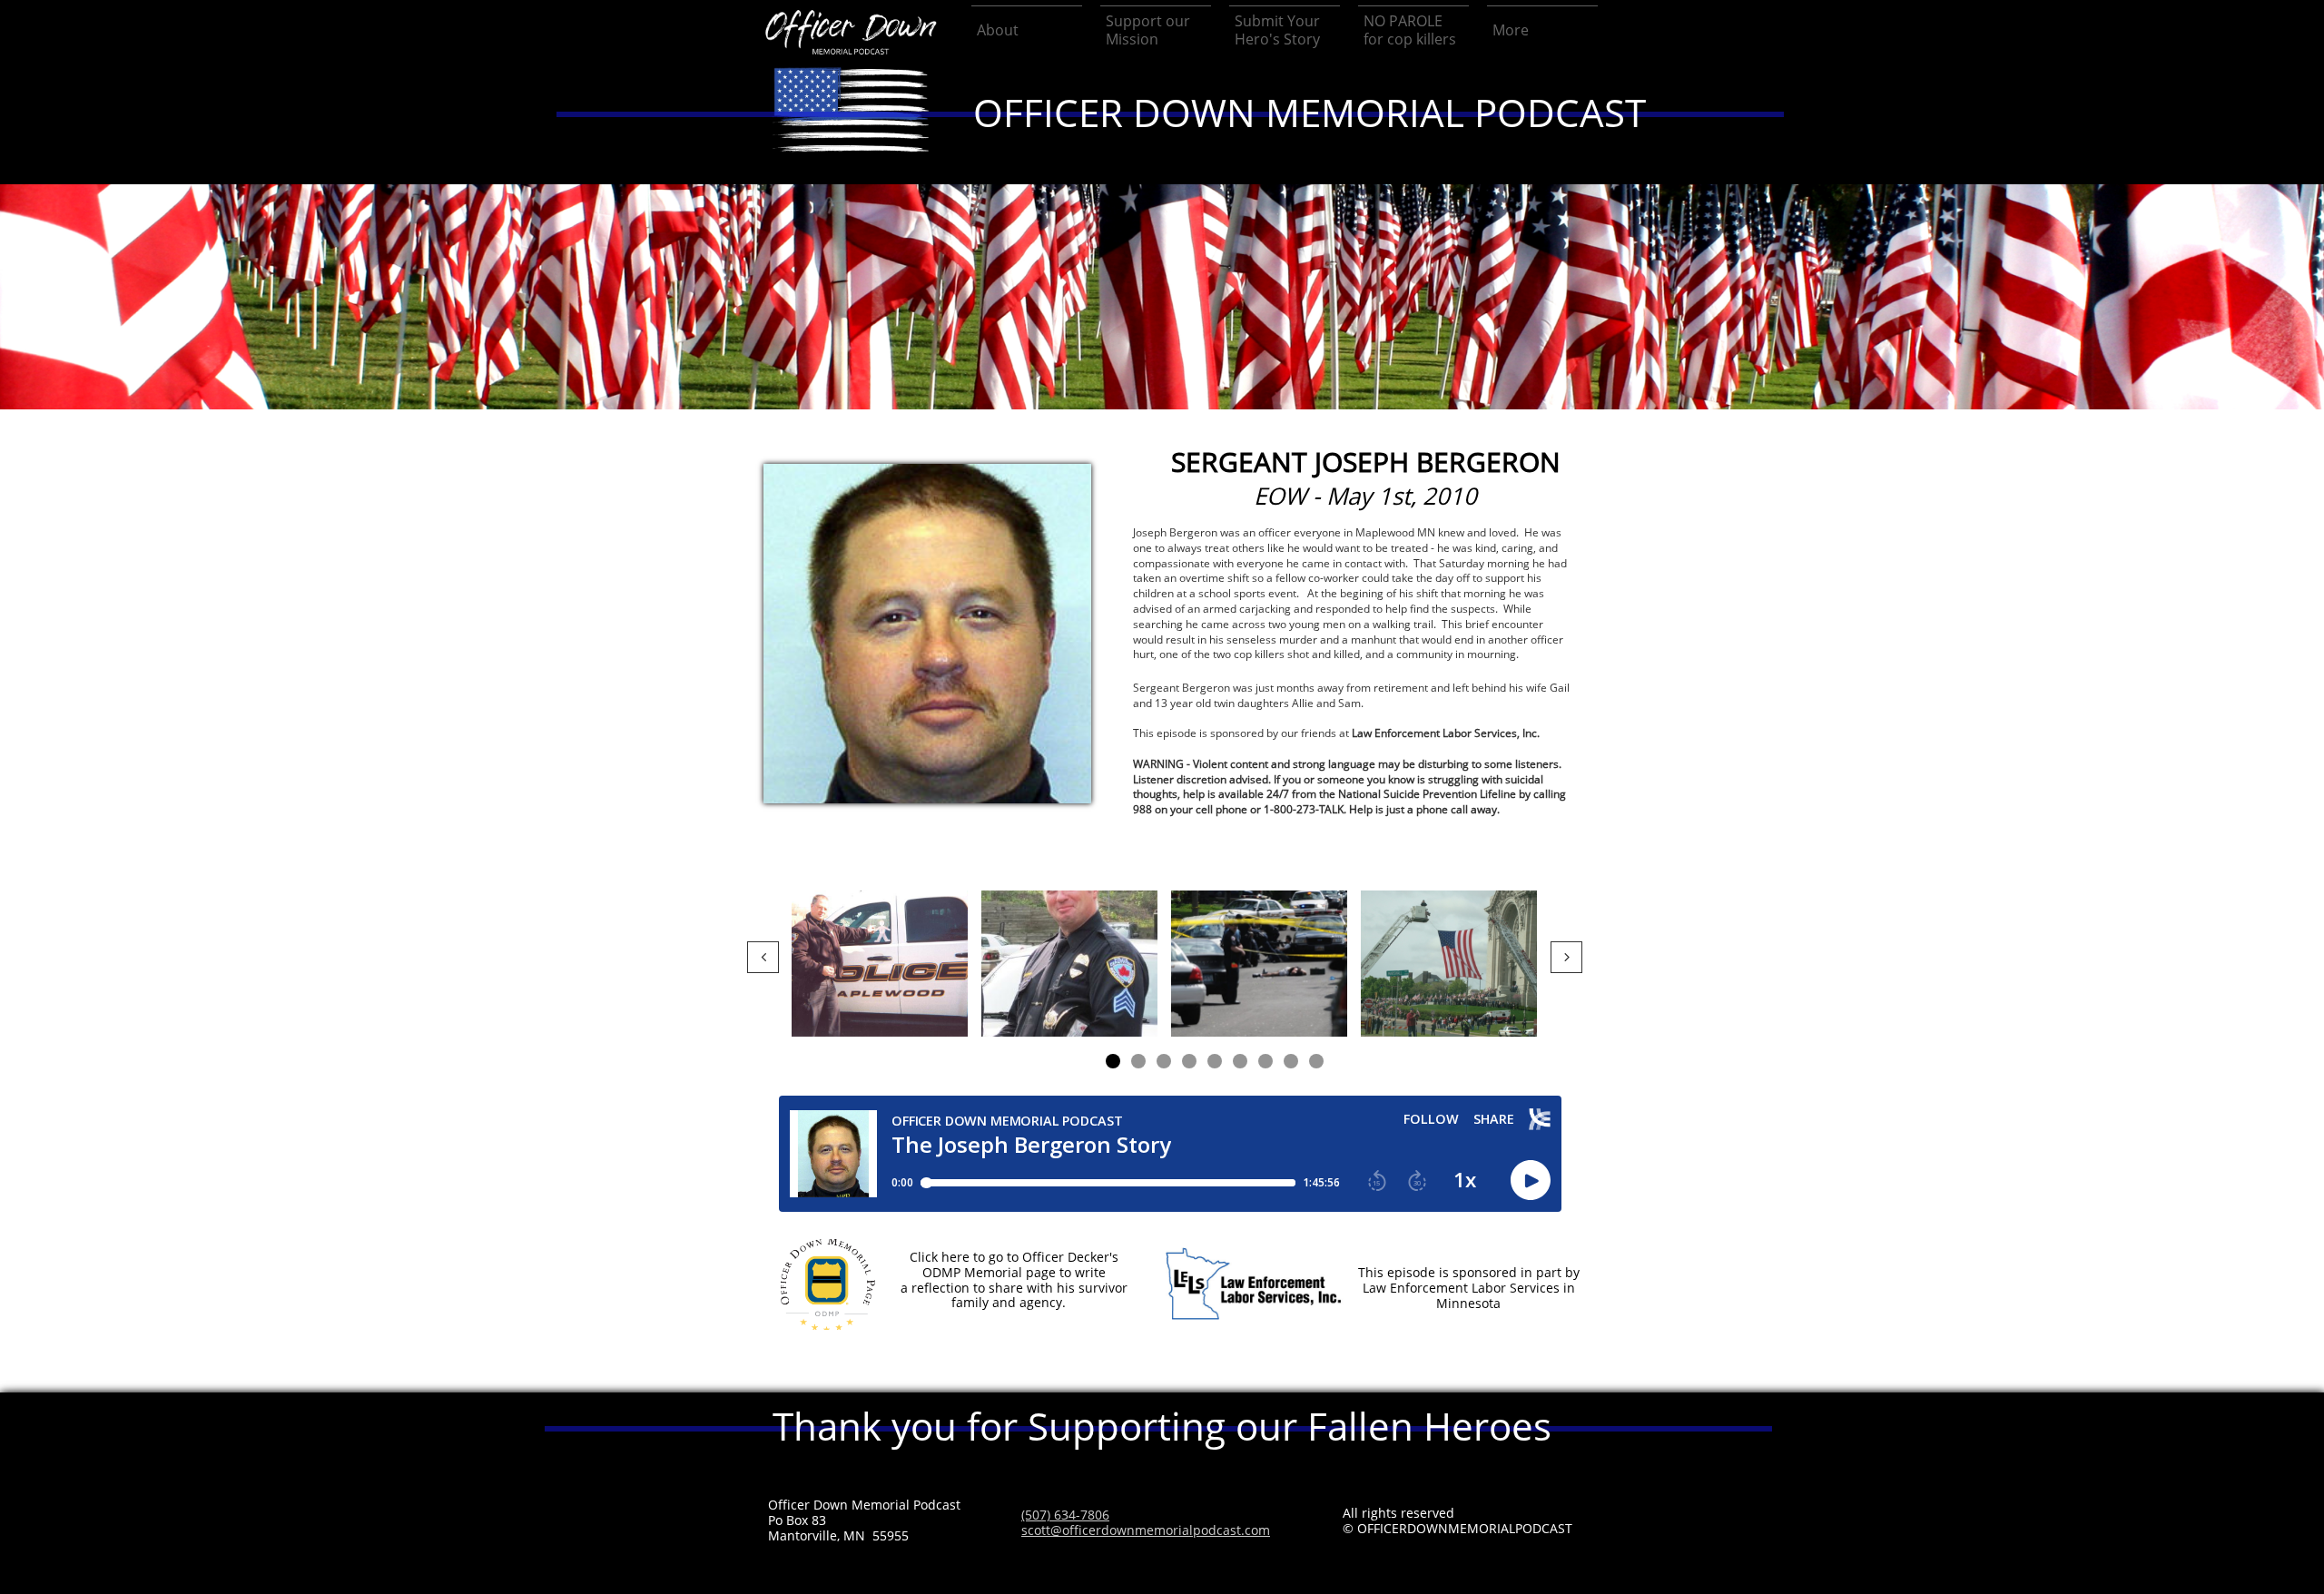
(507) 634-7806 (1065, 1515)
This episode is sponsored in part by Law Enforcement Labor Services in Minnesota (1469, 1288)
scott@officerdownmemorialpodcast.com (1146, 1530)
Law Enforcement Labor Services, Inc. (1446, 733)
